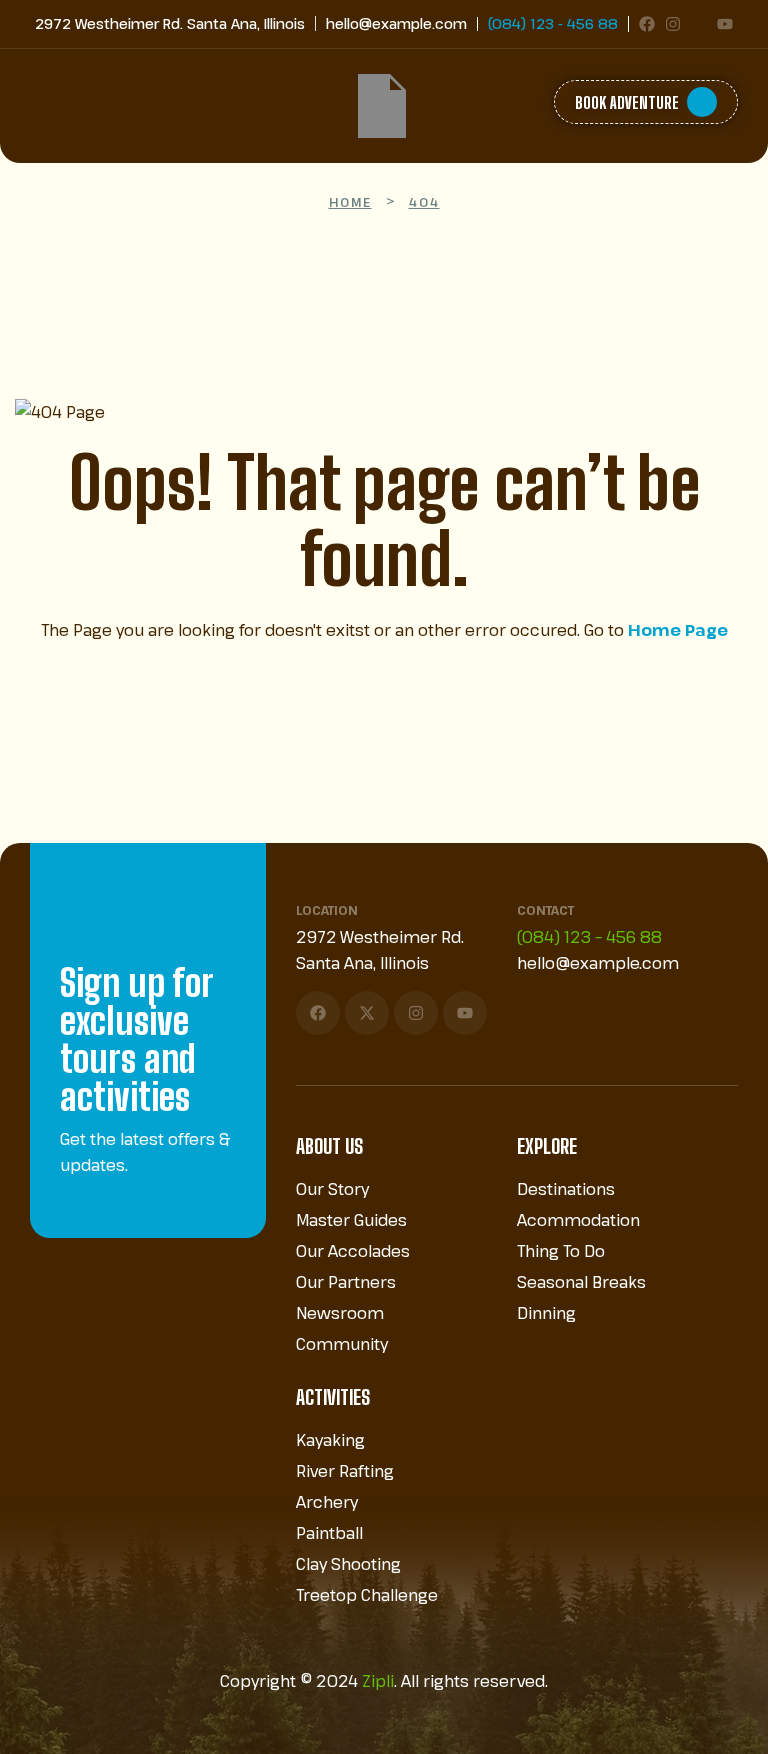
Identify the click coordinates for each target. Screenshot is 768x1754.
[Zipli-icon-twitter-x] (699, 24)
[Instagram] (673, 24)
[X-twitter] (367, 1013)
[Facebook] (647, 24)
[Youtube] (725, 24)
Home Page (678, 630)
